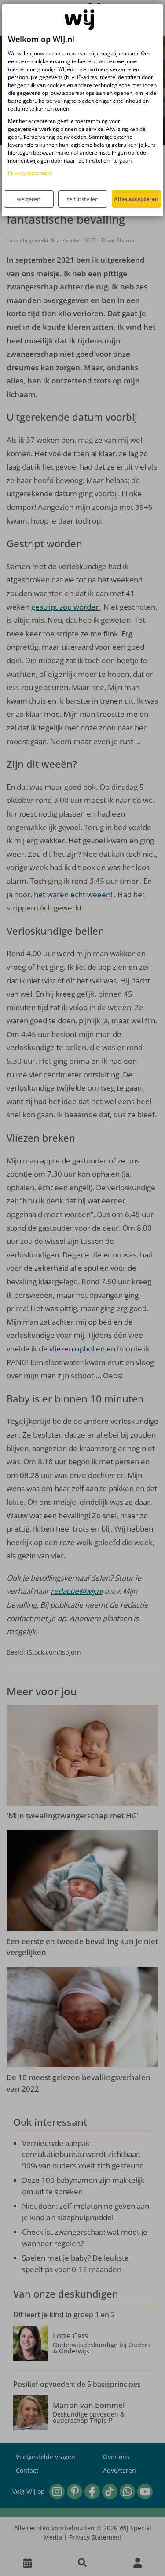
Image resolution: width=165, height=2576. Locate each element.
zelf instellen (82, 199)
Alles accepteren (136, 199)
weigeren (29, 199)
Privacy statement (30, 173)
